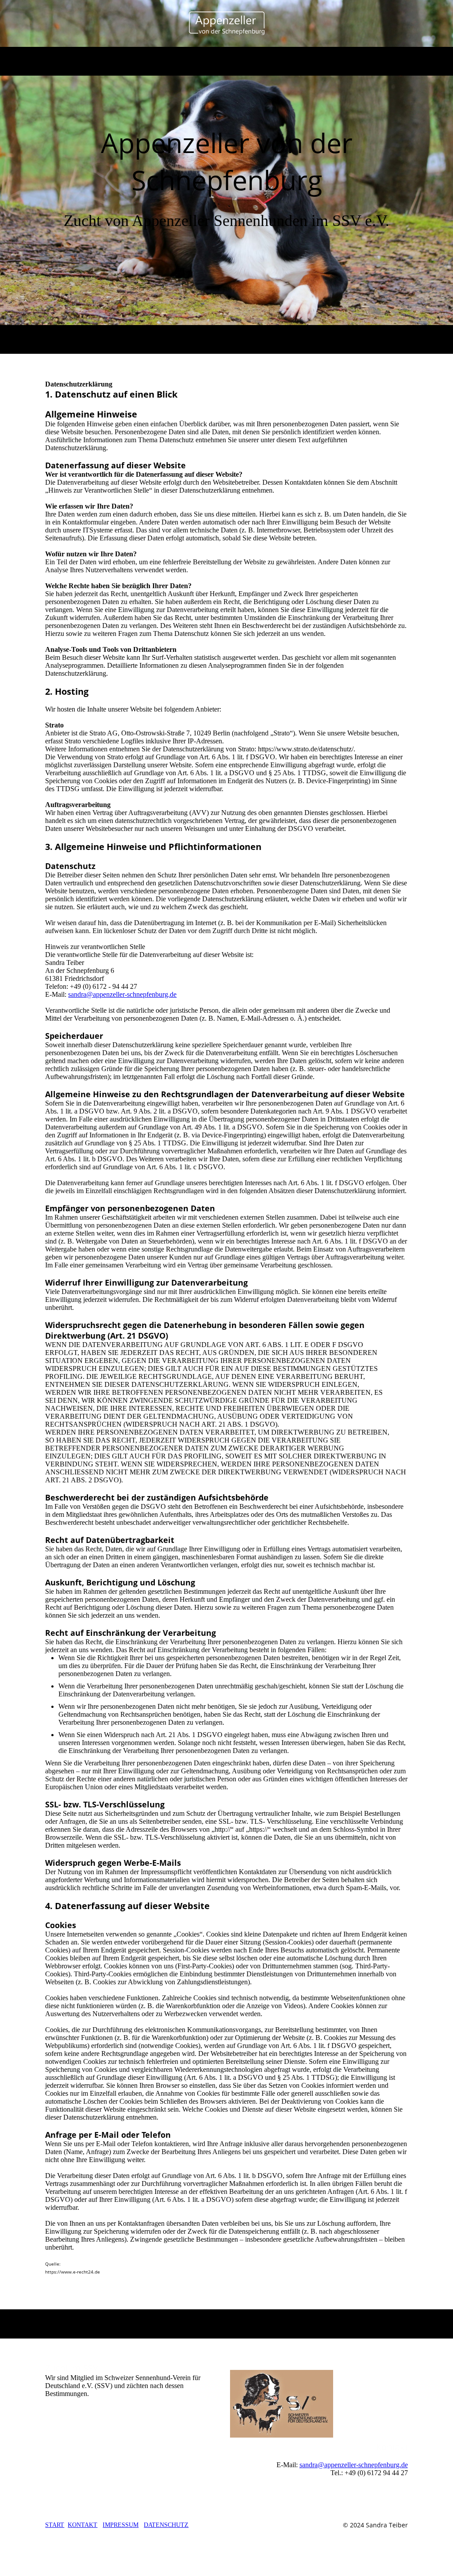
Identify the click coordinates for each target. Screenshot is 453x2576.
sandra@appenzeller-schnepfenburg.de (122, 994)
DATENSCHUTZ (166, 2525)
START (55, 2525)
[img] (227, 23)
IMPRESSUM (121, 2525)
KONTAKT (83, 2525)
